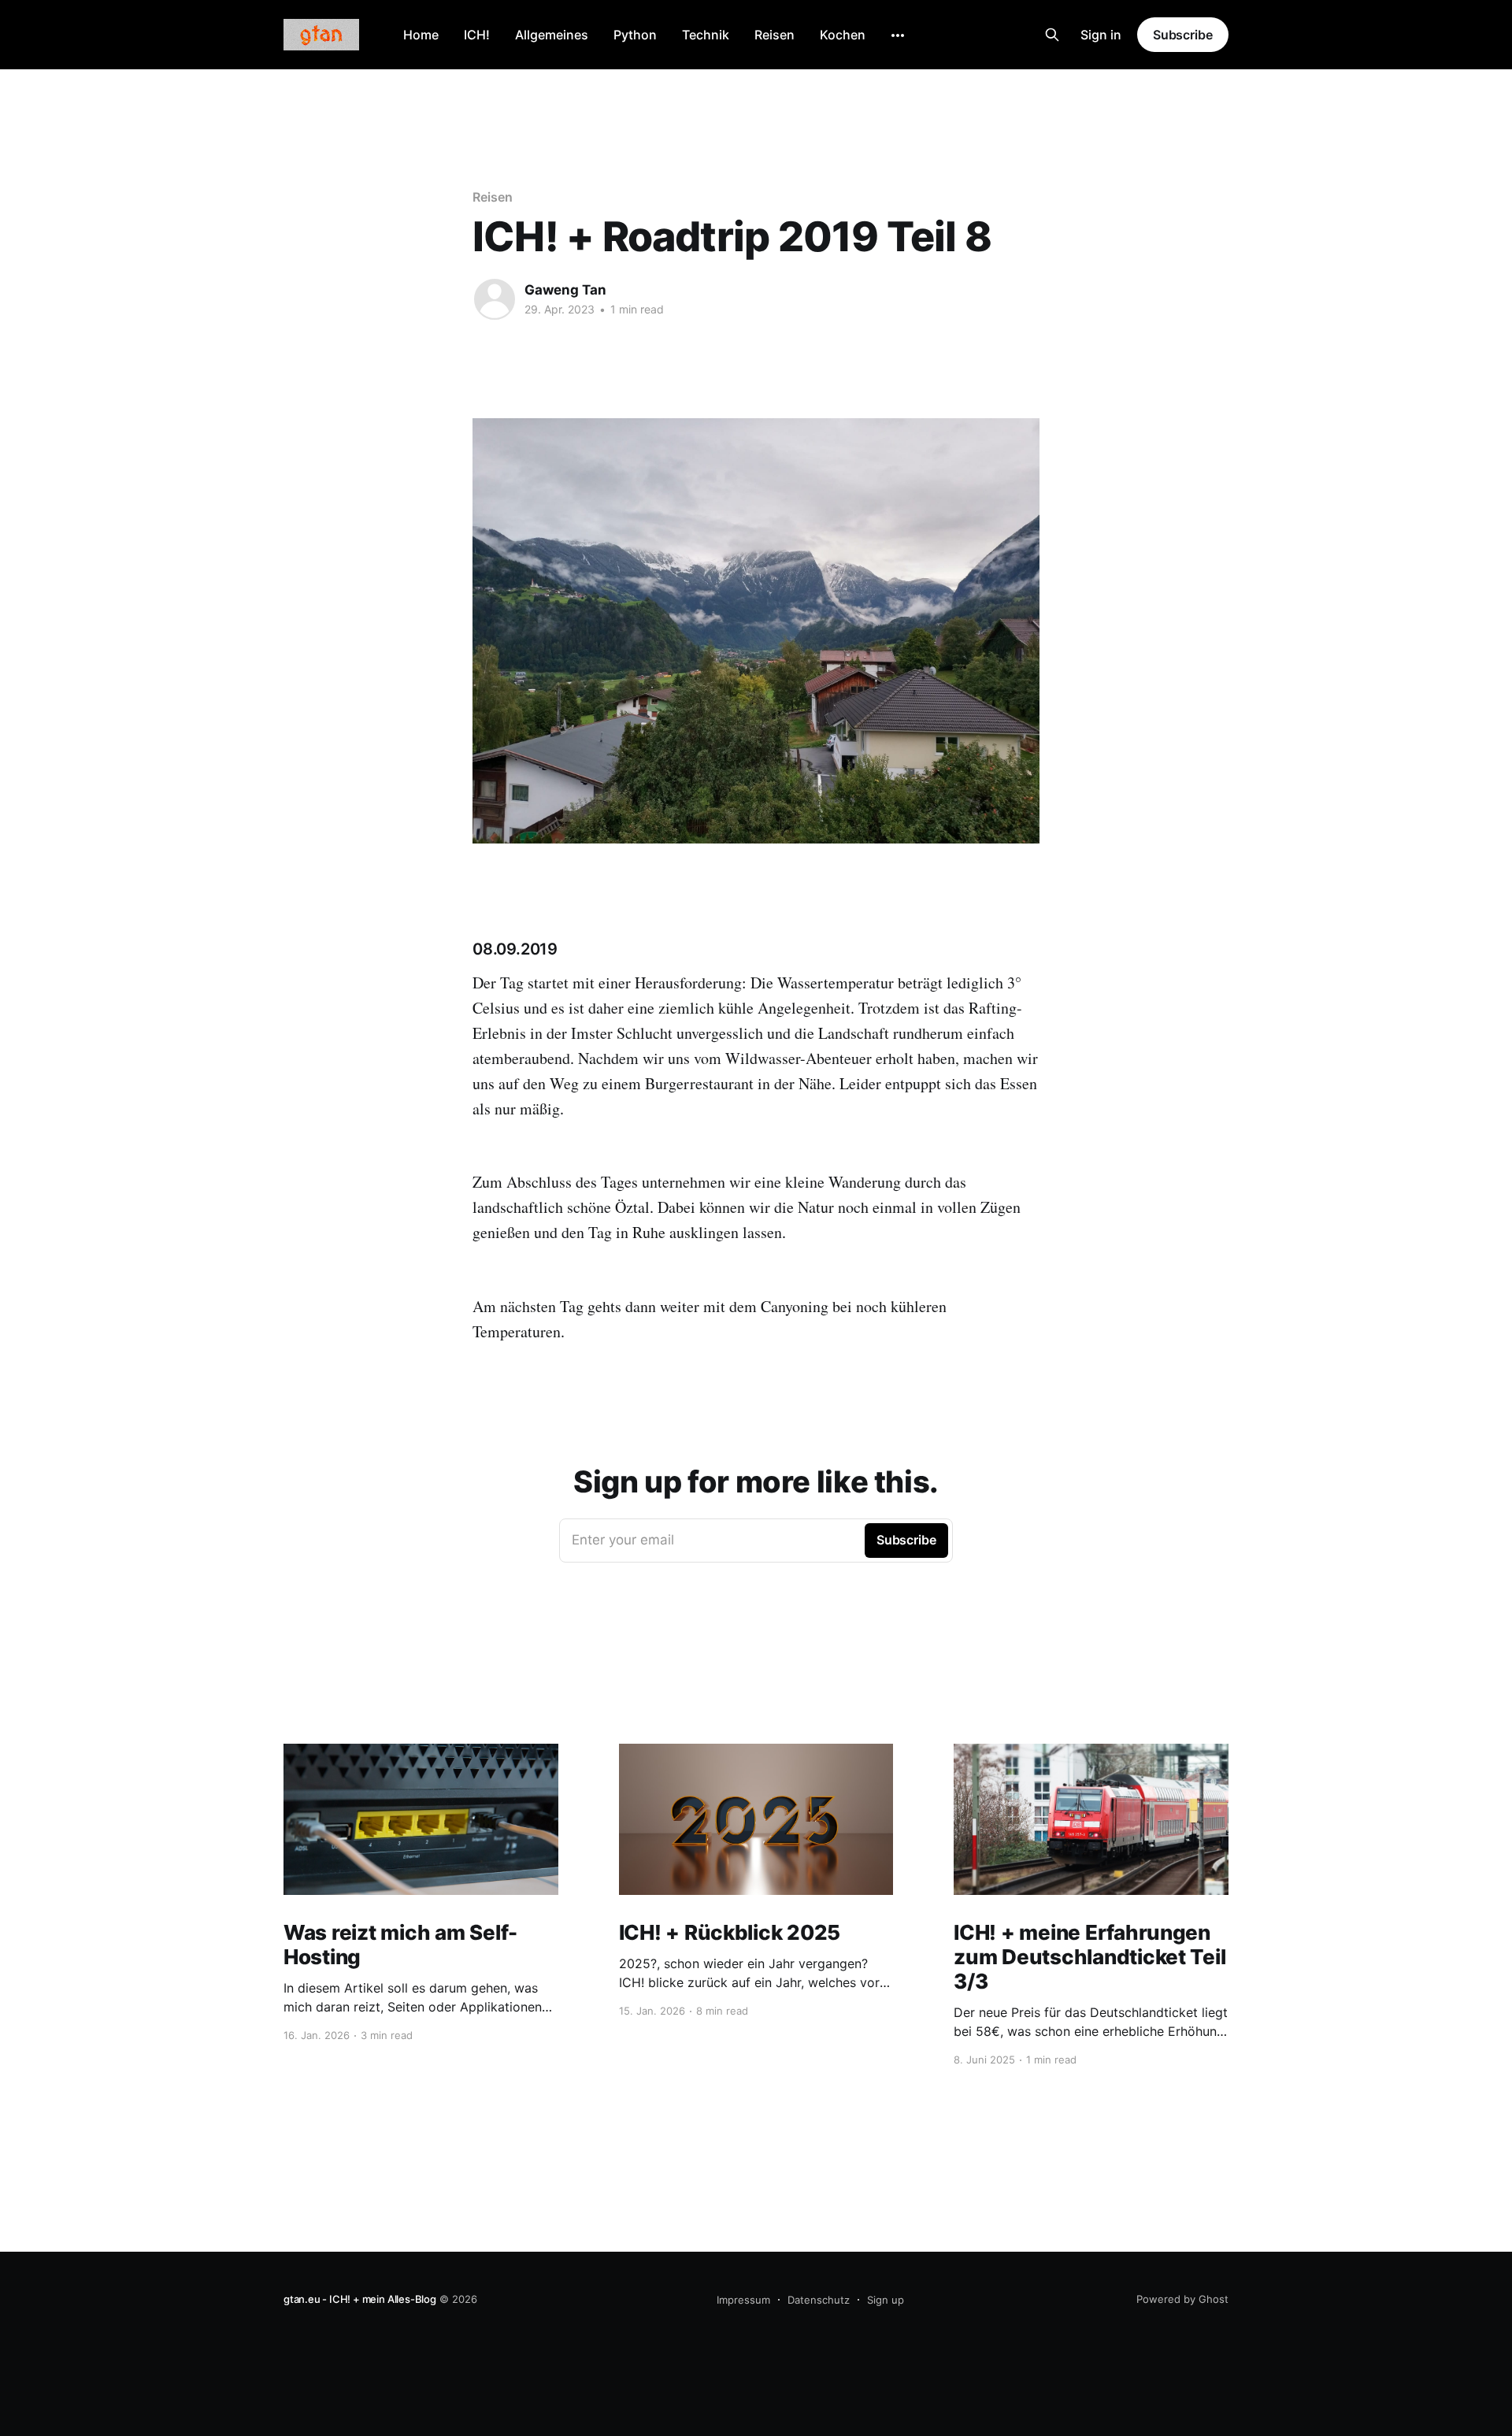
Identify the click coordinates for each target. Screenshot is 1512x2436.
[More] (898, 35)
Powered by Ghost (1182, 2299)
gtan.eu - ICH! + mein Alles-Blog (360, 2299)
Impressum (743, 2300)
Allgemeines (552, 35)
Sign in (1101, 35)
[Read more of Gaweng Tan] (495, 299)
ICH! (477, 35)
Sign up (886, 2300)
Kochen (843, 35)
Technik (706, 35)
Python (635, 35)
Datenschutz (819, 2300)
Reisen (775, 35)
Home (421, 35)
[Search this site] (1052, 35)
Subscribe (1183, 35)
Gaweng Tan (565, 290)
